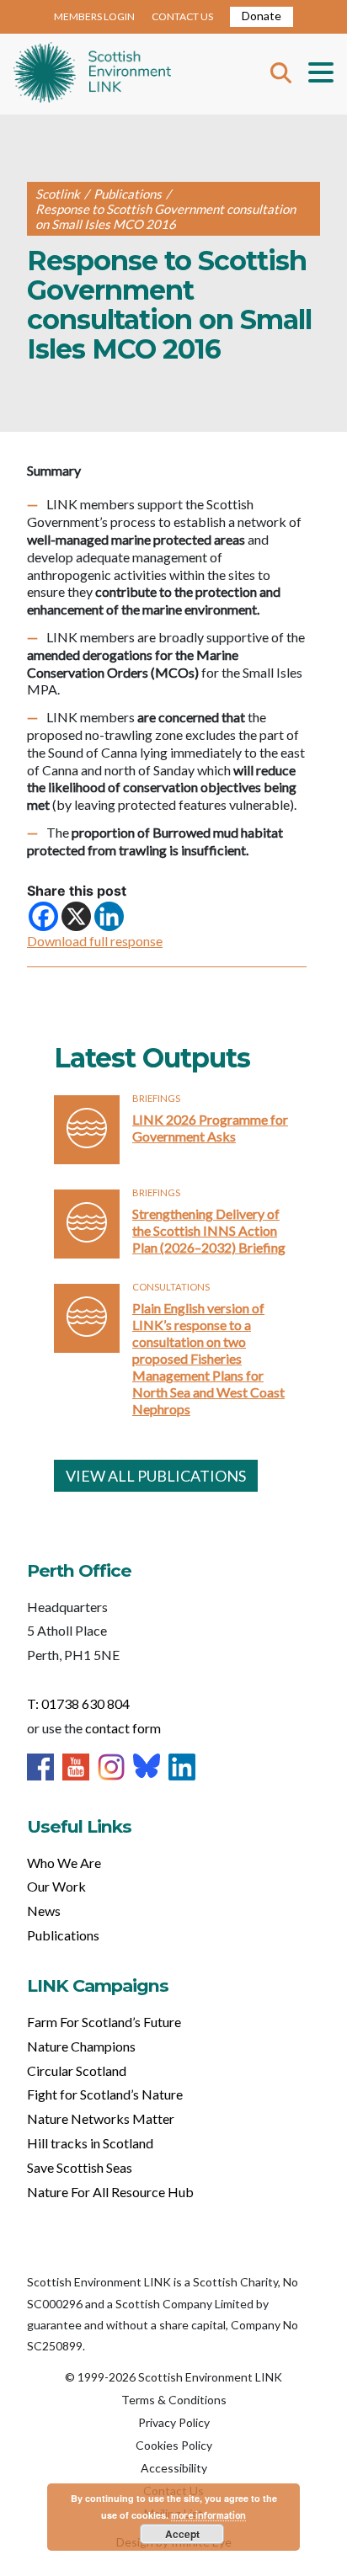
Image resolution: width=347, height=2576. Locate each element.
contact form (123, 1728)
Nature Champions (81, 2046)
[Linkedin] (109, 916)
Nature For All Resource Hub (110, 2192)
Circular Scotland (77, 2070)
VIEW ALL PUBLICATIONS (156, 1476)
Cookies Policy (174, 2445)
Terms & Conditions (174, 2400)
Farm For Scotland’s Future (104, 2022)
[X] (76, 916)
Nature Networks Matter (101, 2118)
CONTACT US (182, 16)
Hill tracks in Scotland (90, 2143)
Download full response (95, 941)
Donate (262, 16)
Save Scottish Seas (80, 2167)
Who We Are (64, 1863)
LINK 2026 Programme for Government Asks (210, 1128)
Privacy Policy (174, 2422)
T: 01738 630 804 (78, 1703)
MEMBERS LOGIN (94, 16)
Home (92, 74)
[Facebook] (43, 916)
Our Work (56, 1886)
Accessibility (174, 2468)
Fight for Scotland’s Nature (105, 2094)
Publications (63, 1935)
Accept (182, 2534)
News (44, 1911)
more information (208, 2515)
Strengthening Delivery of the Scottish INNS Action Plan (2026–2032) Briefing (209, 1230)
